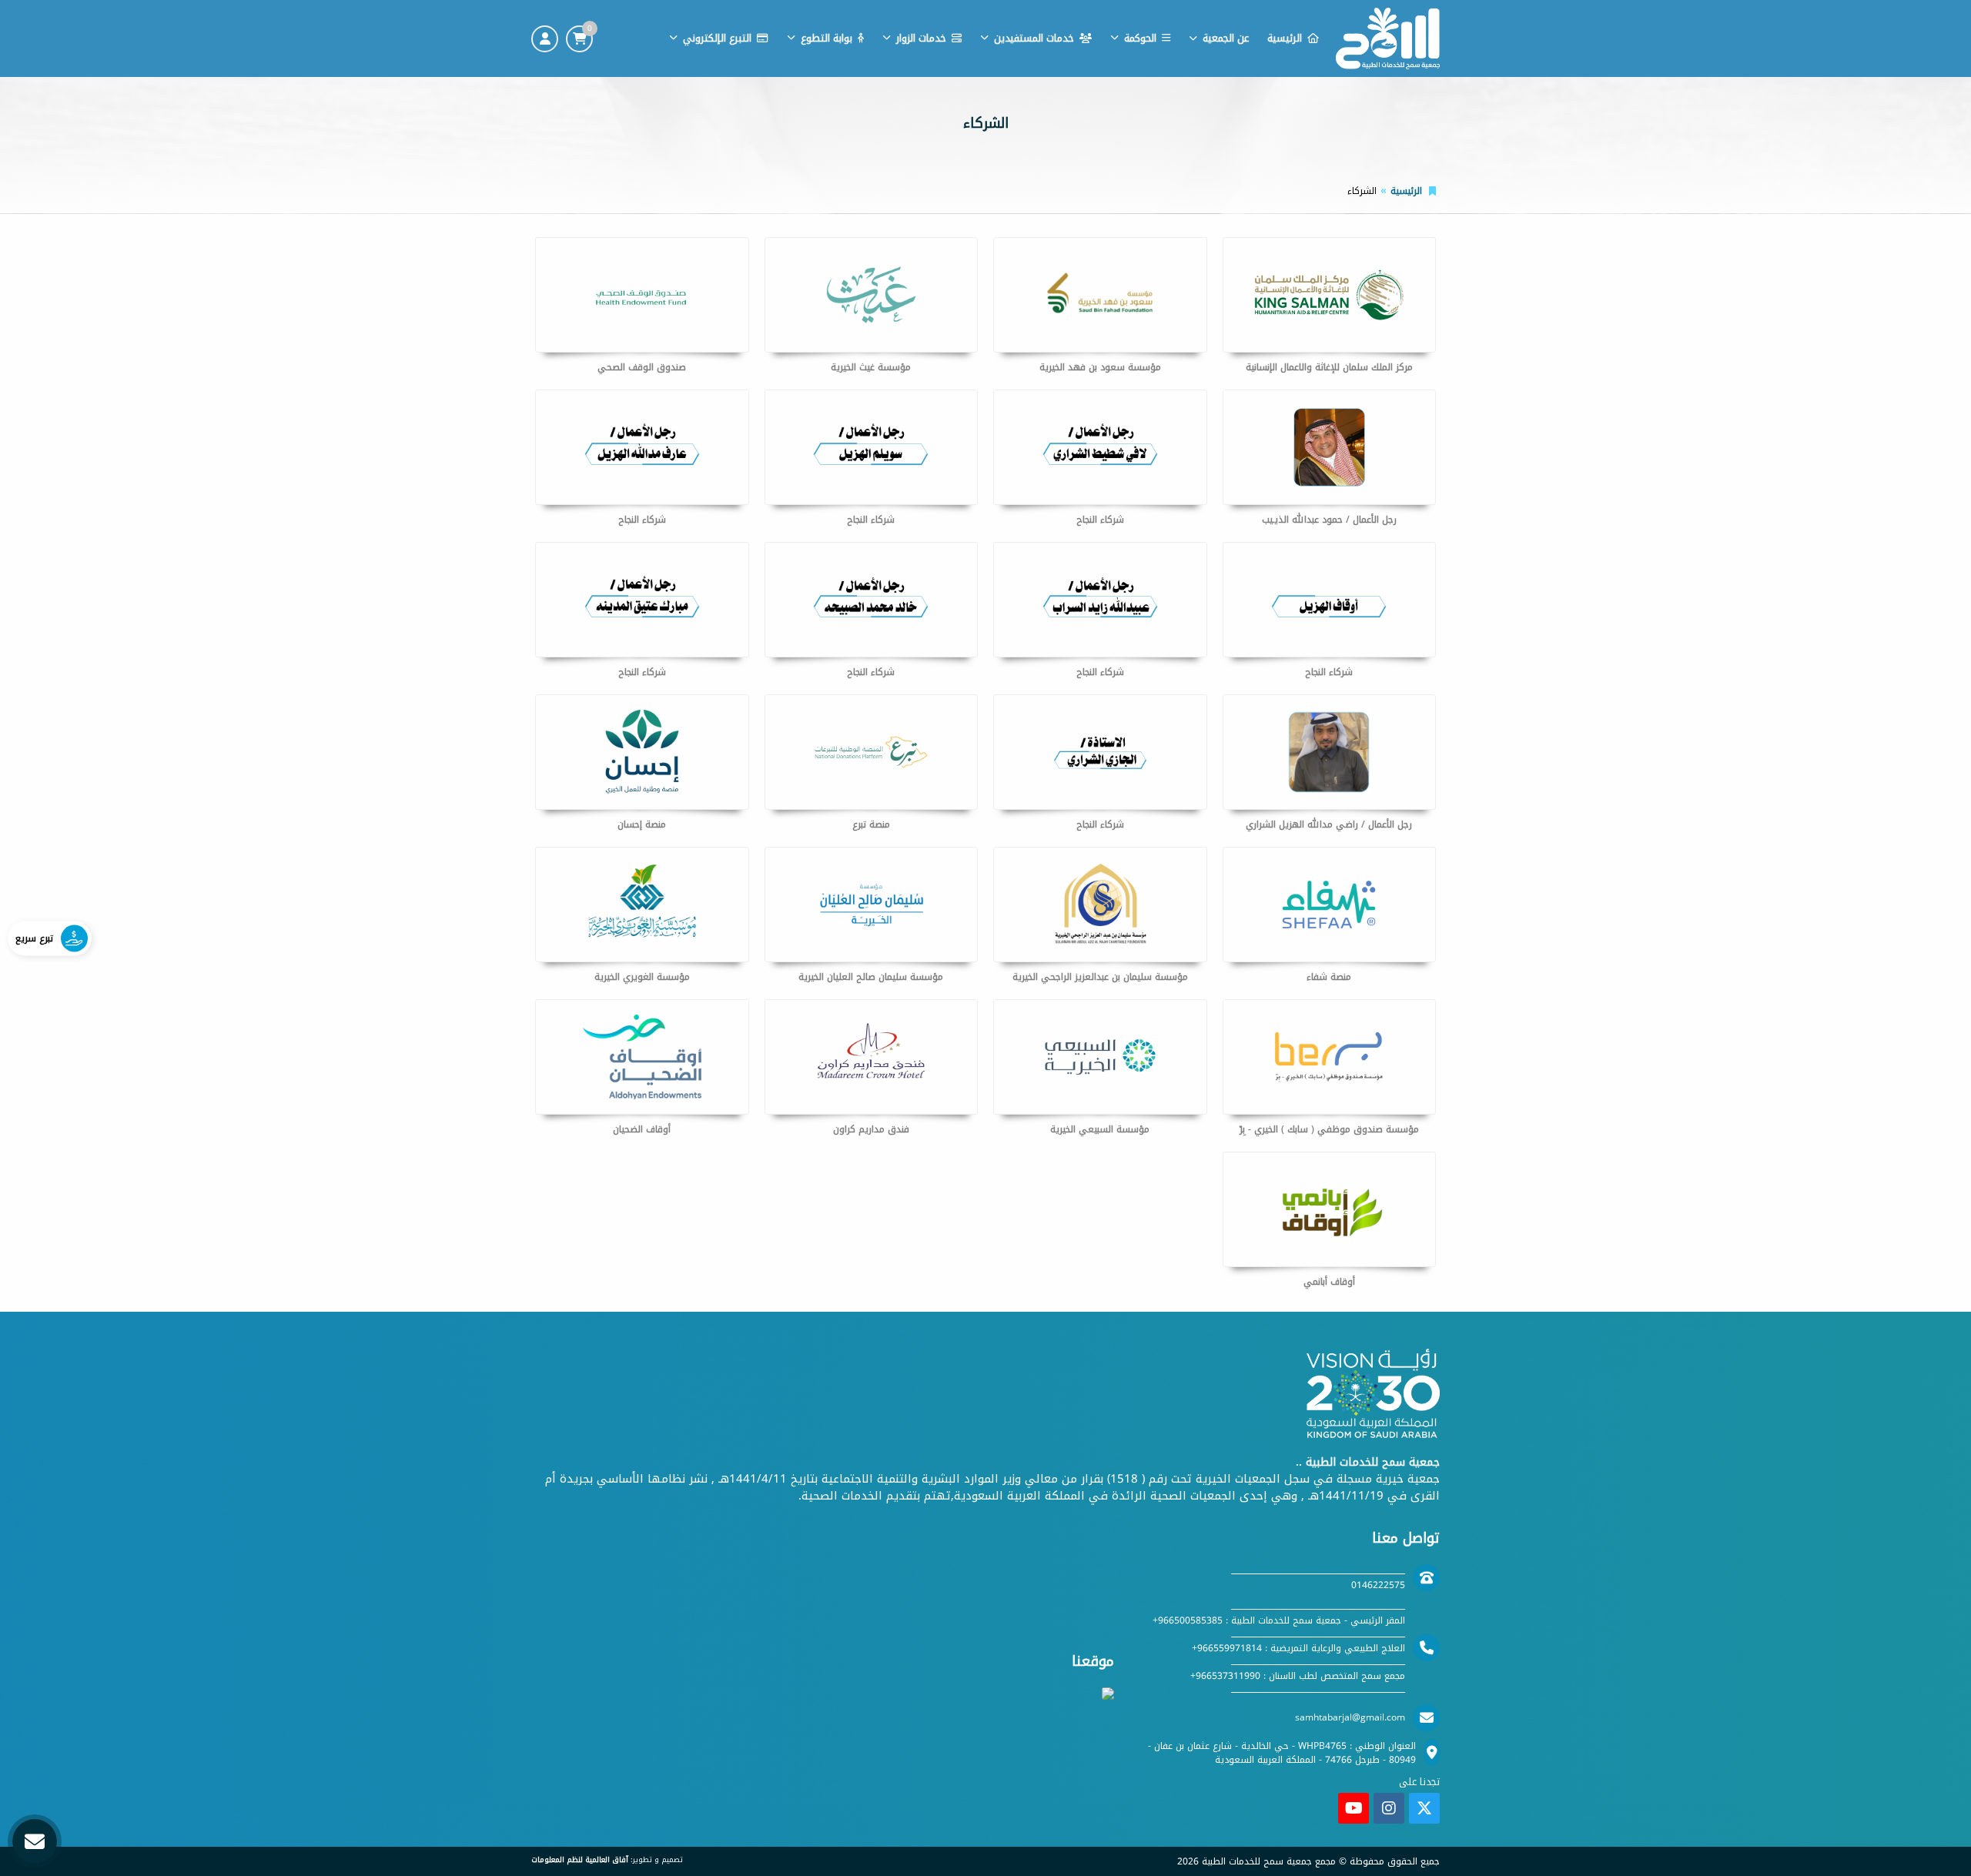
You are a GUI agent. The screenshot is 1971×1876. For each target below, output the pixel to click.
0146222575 (1378, 1585)
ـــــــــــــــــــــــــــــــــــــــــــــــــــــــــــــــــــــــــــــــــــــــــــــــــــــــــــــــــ (1318, 1571)
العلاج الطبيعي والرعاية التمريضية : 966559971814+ (1298, 1648)
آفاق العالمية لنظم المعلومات (580, 1860)
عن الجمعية (1226, 38)
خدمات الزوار (921, 38)
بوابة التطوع (827, 38)
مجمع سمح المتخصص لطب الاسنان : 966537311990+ (1298, 1676)
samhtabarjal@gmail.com (1350, 1717)
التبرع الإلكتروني (717, 38)
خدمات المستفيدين (1034, 38)
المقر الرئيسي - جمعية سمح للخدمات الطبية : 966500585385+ (1279, 1620)
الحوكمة (1140, 38)
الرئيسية (1285, 38)
